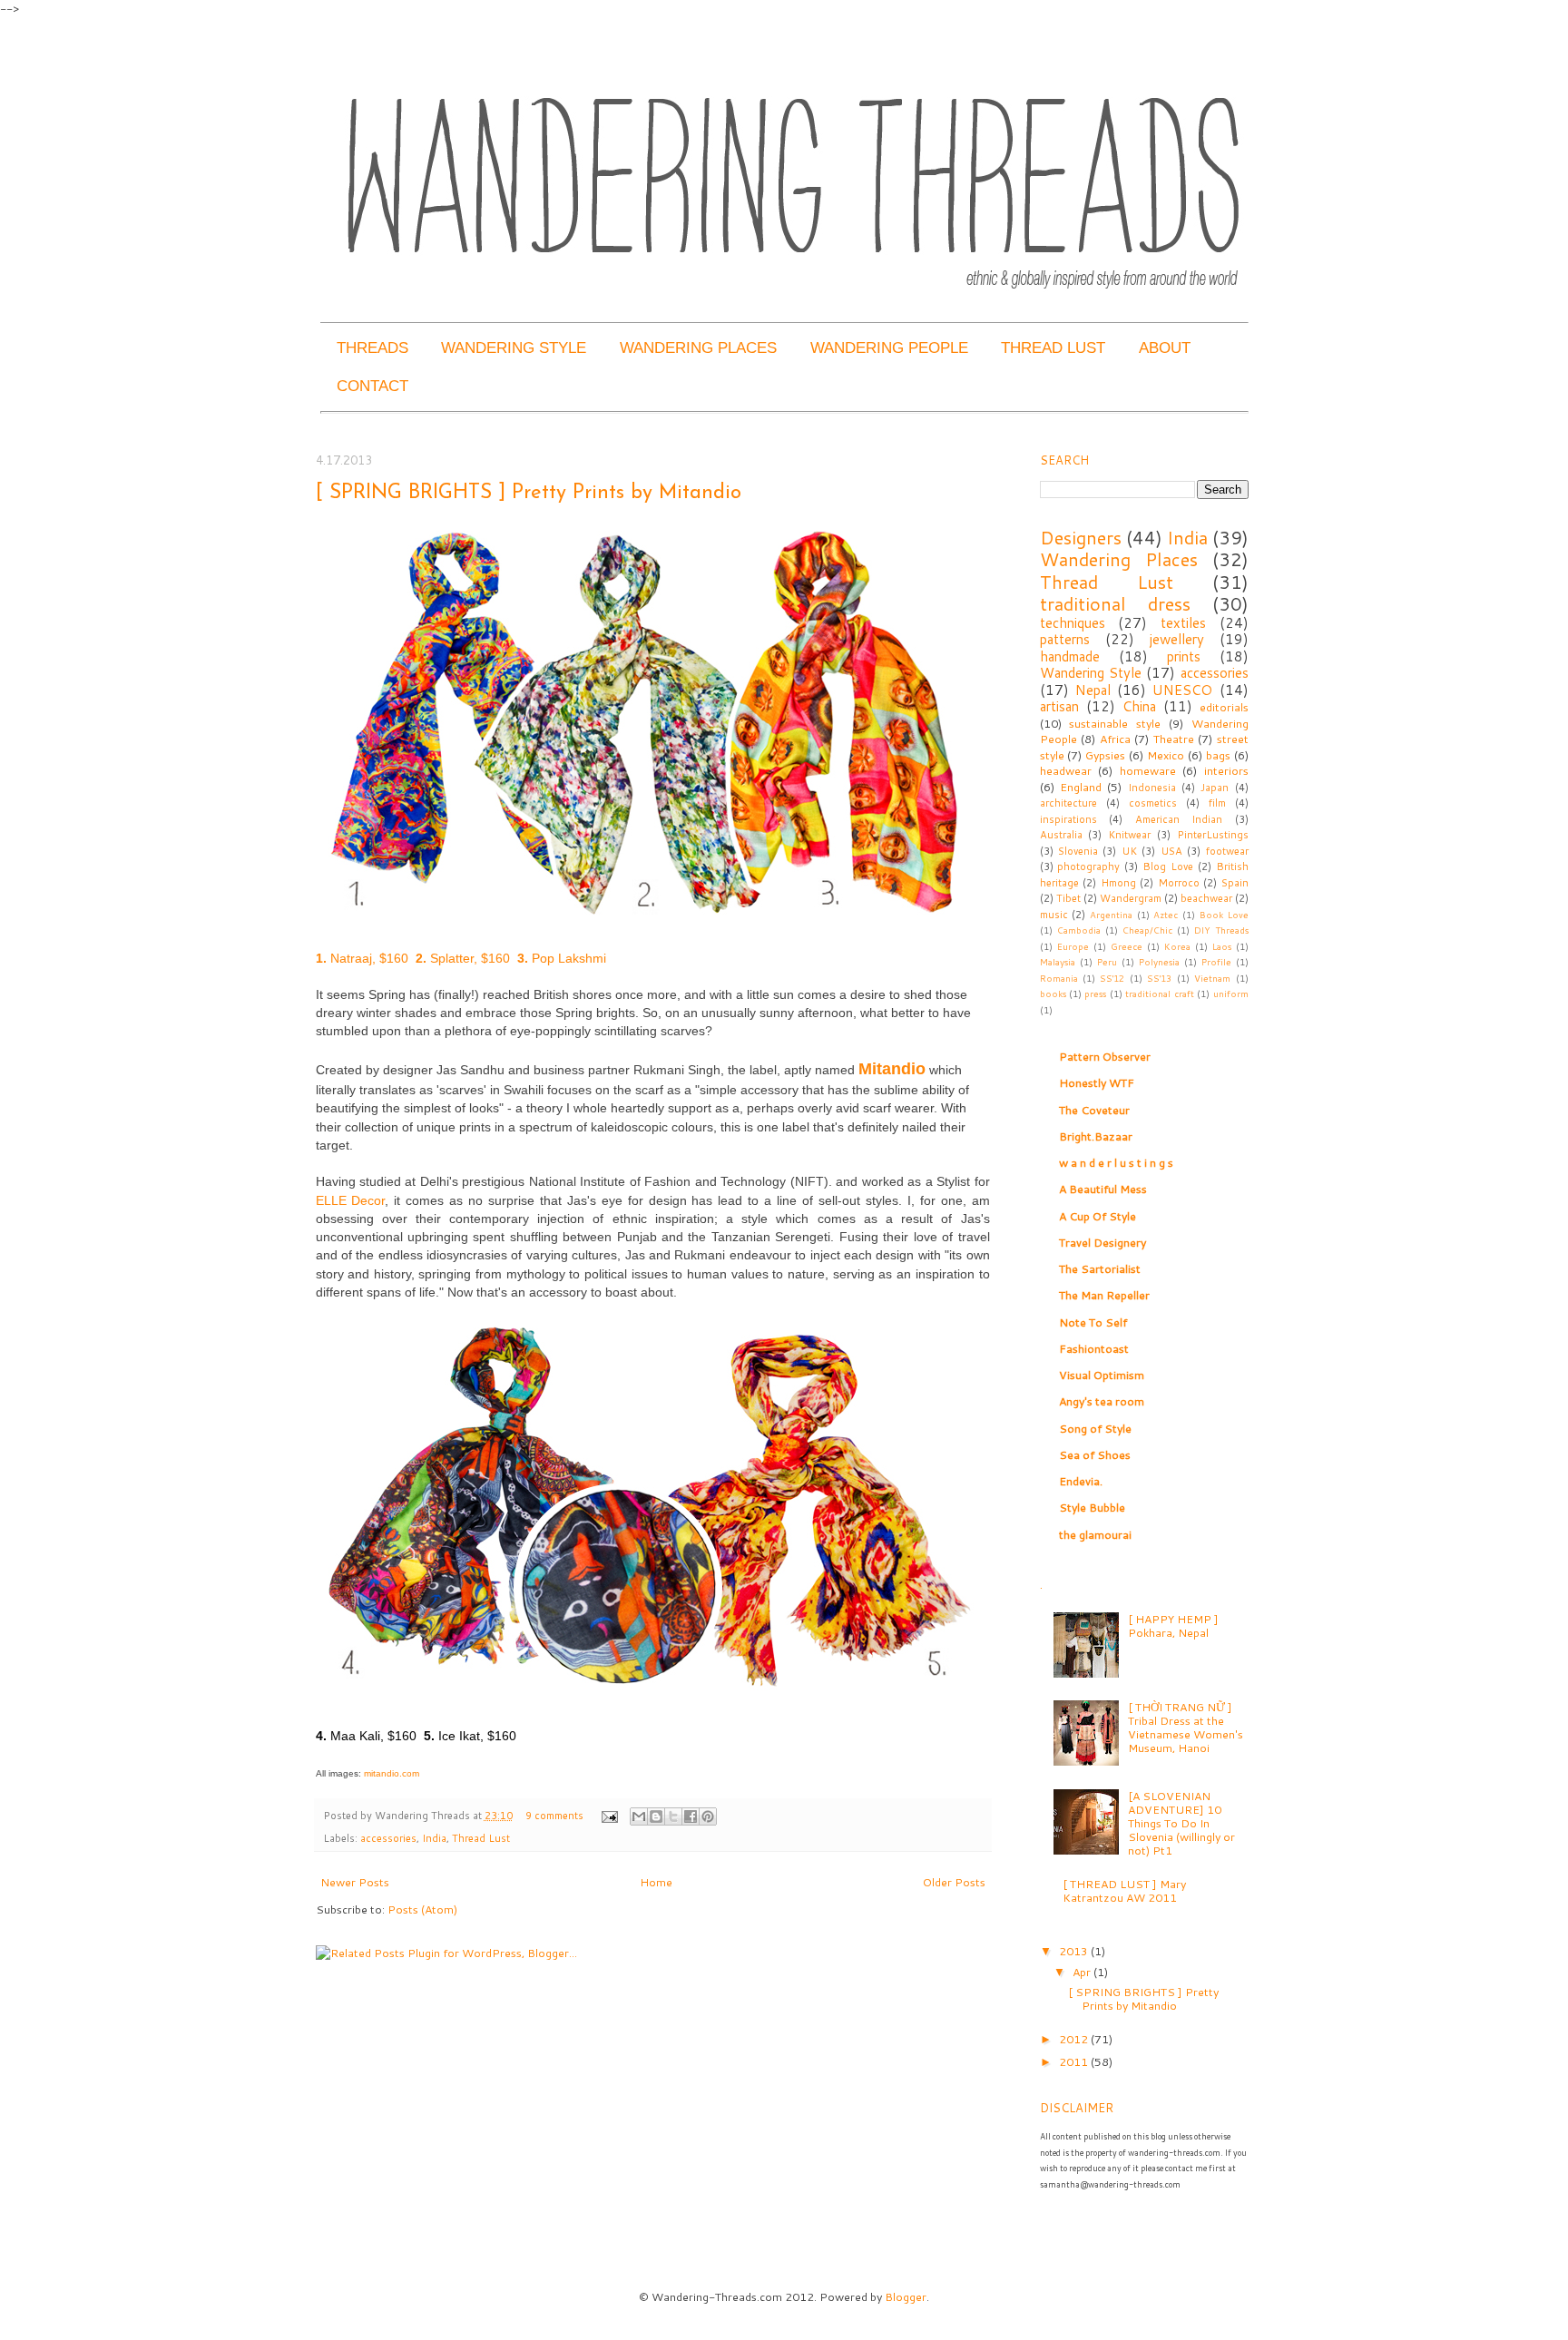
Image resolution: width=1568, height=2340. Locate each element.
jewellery (1177, 639)
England (1081, 787)
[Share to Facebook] (691, 1816)
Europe (1073, 946)
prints (1184, 656)
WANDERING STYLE (514, 348)
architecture (1068, 803)
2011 (1075, 2061)
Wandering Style (1091, 673)
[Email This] (639, 1816)
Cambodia (1079, 930)
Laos (1222, 946)
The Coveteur (1094, 1110)
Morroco (1179, 883)
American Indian (1179, 819)
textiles (1183, 623)
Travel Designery (1102, 1242)
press (1095, 994)
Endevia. (1081, 1481)
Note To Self (1093, 1322)
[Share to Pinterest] (708, 1816)
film (1217, 803)
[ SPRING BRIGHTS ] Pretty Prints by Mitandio (529, 493)
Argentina (1111, 915)
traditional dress (1115, 603)
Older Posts (954, 1882)
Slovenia (1078, 851)
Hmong (1118, 883)
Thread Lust (481, 1838)
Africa (1115, 739)
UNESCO (1182, 690)
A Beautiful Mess (1103, 1189)
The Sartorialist (1100, 1268)
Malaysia (1058, 962)
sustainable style (1115, 723)
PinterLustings (1213, 835)
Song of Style (1095, 1428)
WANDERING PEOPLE (889, 348)
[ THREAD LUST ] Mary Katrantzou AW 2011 (1124, 1890)
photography (1088, 866)
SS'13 (1159, 978)
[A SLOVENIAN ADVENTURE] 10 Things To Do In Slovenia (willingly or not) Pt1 (1181, 1823)
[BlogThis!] (656, 1816)
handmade (1070, 656)
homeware (1148, 770)
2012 (1075, 2039)
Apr (1083, 1972)
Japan (1215, 788)
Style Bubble (1092, 1507)
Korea (1177, 946)
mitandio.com (392, 1773)
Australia (1061, 835)
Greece (1127, 946)
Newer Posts (355, 1882)
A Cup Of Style (1098, 1216)
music (1054, 915)
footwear (1227, 851)
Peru (1107, 962)
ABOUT (1165, 348)
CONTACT (372, 386)
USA (1171, 851)
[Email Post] (608, 1816)
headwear (1066, 770)
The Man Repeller (1104, 1295)
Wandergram (1131, 898)
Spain (1235, 883)
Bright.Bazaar (1096, 1136)
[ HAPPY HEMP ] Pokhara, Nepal (1173, 1625)
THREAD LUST (1053, 348)
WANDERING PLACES (698, 348)
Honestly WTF (1097, 1082)
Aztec (1166, 915)
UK (1129, 851)
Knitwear (1129, 835)
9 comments (554, 1816)
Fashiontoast (1094, 1348)
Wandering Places (1119, 559)
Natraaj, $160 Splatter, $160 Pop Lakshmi (463, 959)
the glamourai (1095, 1534)
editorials (1224, 707)
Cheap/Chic (1147, 930)
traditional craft (1159, 994)
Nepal (1093, 690)
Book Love (1224, 915)
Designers (1081, 537)
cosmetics (1153, 803)
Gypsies (1105, 755)
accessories (388, 1838)
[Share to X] (673, 1816)
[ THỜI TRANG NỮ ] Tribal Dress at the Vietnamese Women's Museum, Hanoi (1186, 1727)
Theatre (1174, 739)
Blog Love (1168, 866)
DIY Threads (1221, 930)
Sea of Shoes (1095, 1454)
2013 (1075, 1951)
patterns (1065, 639)
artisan (1059, 706)
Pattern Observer (1105, 1056)
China (1139, 706)
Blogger (906, 2296)
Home (656, 1882)
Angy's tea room (1102, 1401)
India (434, 1838)
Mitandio (892, 1069)
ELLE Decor (351, 1201)
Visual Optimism (1102, 1375)
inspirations (1068, 819)
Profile (1216, 962)
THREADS (372, 348)
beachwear (1206, 898)
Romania (1059, 978)
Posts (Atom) (422, 1909)
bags (1218, 755)
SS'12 (1112, 978)
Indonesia (1152, 788)
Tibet (1068, 898)
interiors (1226, 770)
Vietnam (1212, 978)
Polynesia (1159, 962)
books (1053, 994)
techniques (1073, 623)
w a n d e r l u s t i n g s (1116, 1162)
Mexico (1166, 755)
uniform (1231, 994)
